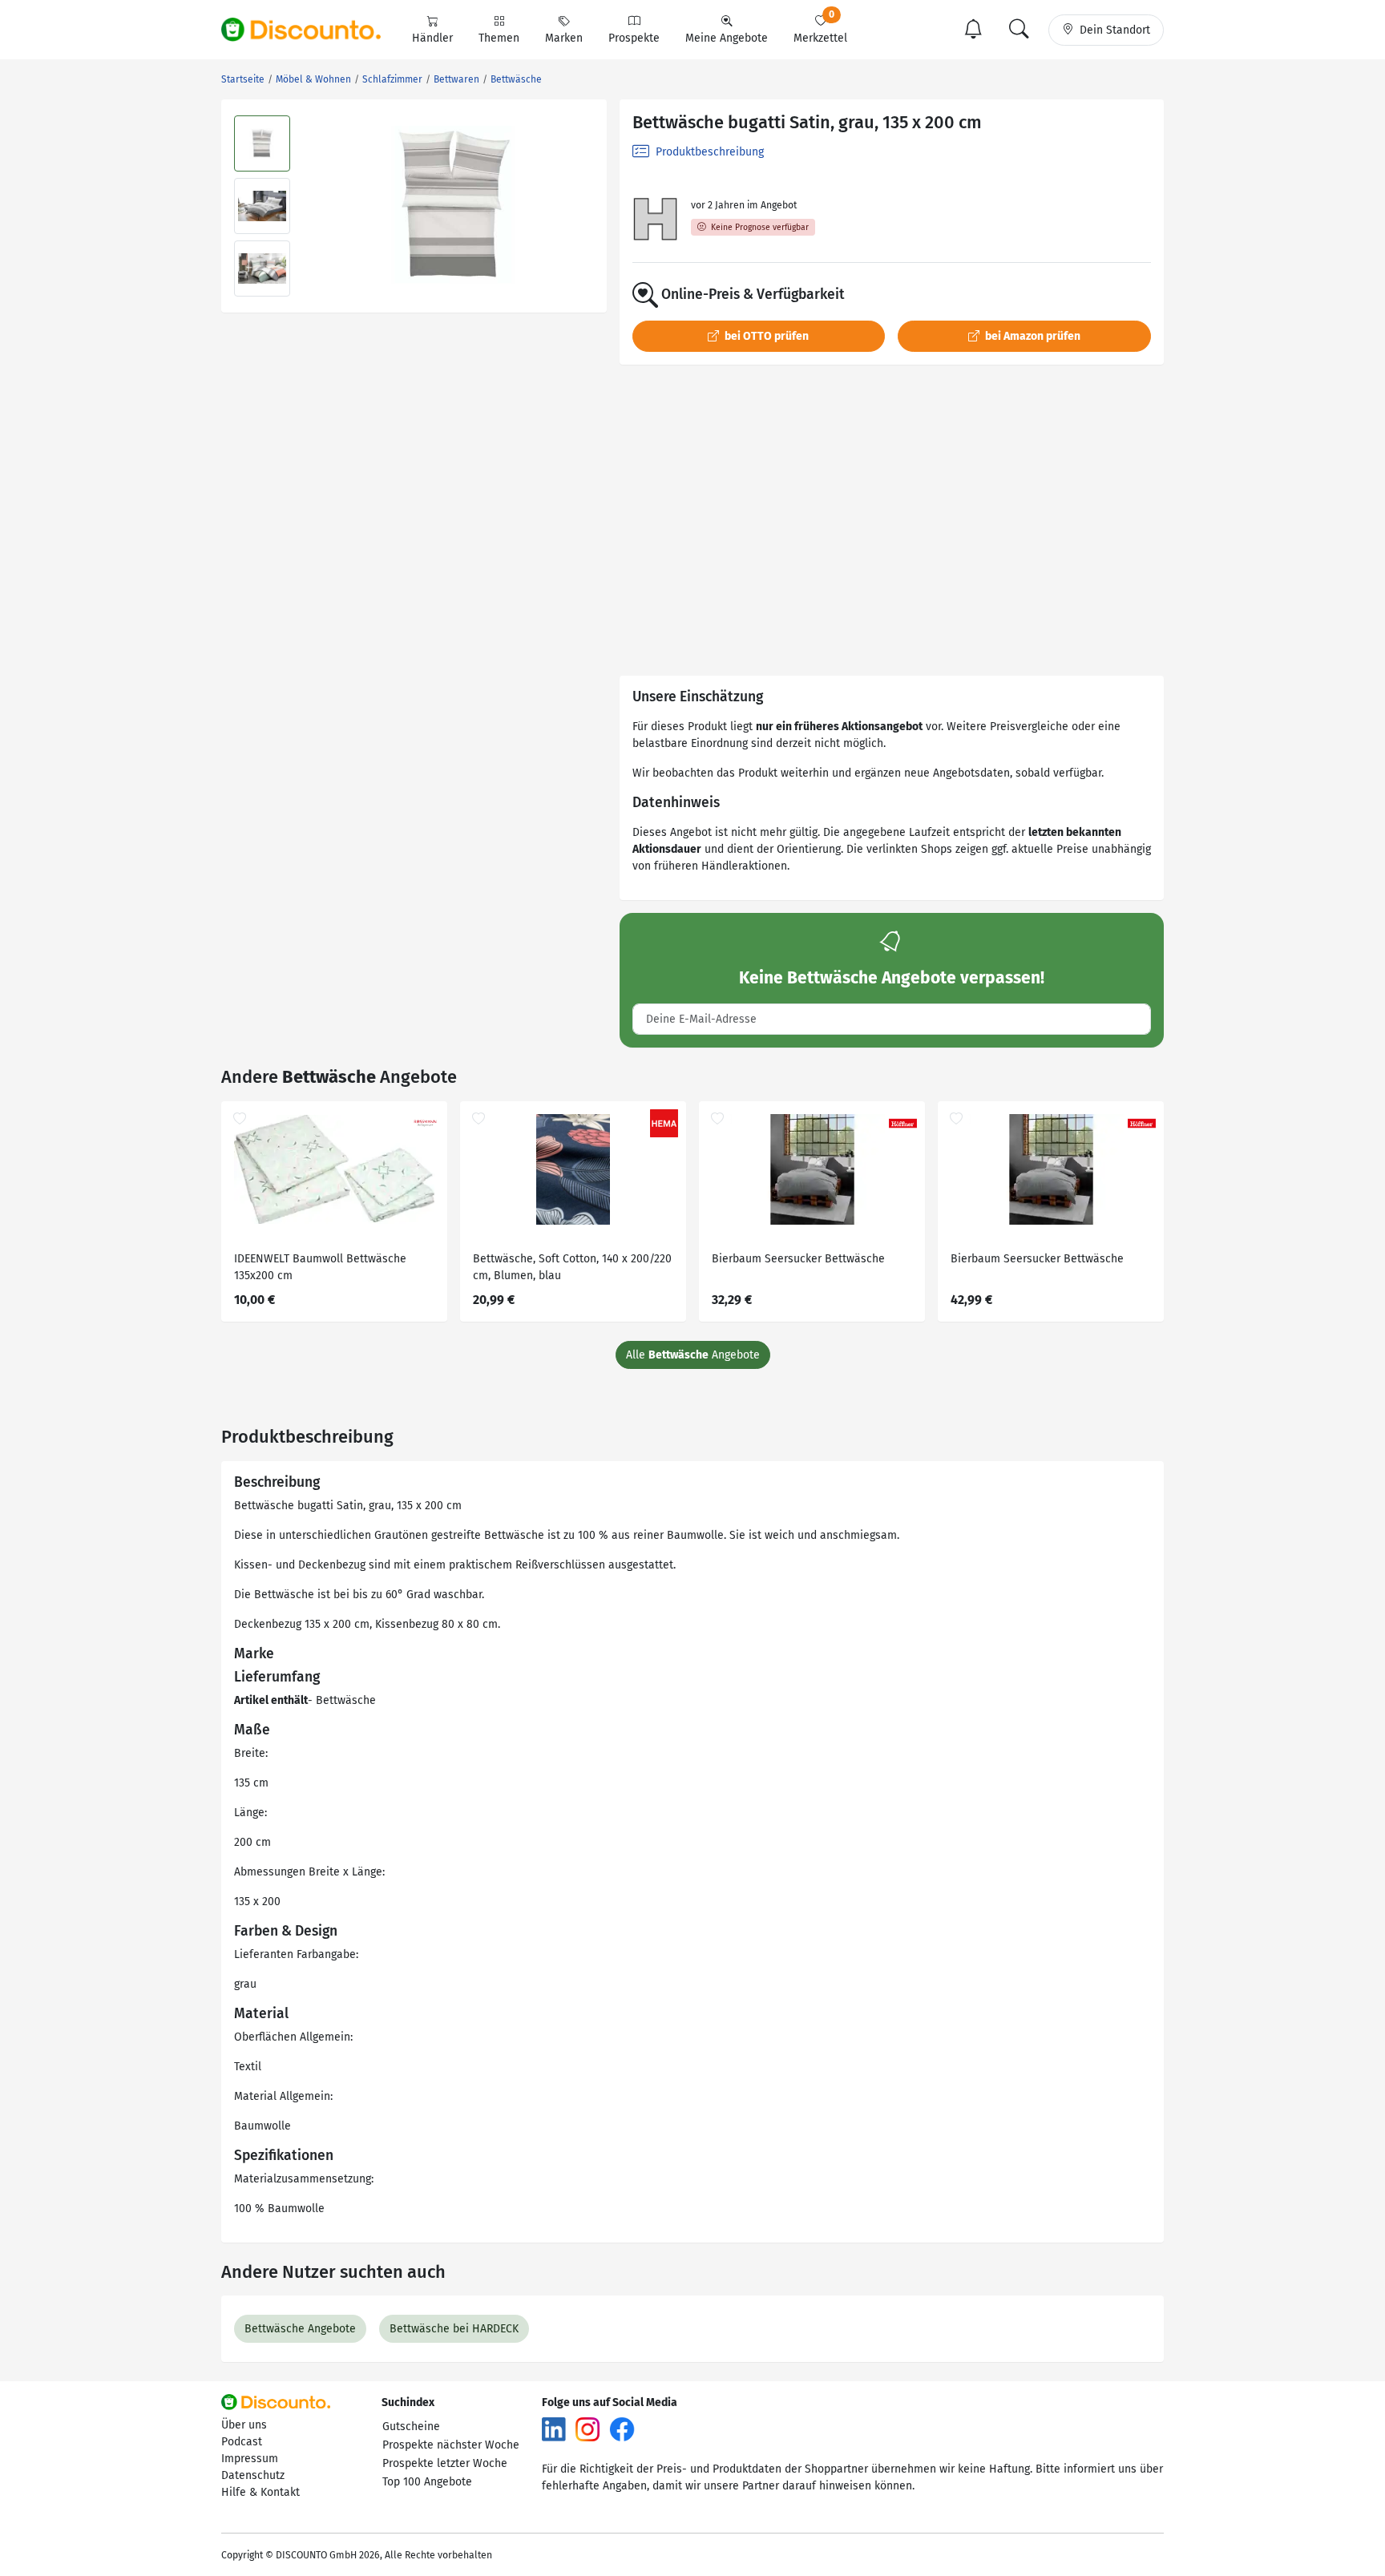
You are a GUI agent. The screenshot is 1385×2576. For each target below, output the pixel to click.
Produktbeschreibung (708, 152)
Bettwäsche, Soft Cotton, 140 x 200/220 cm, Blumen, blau (572, 1267)
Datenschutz (253, 2475)
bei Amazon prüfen (1032, 336)
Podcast (242, 2442)
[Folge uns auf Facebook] (622, 2429)
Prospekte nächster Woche (451, 2445)
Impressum (250, 2459)
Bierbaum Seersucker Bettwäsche (798, 1259)
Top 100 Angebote (427, 2482)
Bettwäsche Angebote (300, 2329)
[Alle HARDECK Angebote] (655, 220)
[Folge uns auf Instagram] (588, 2429)
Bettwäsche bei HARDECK (454, 2329)
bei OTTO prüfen (765, 336)
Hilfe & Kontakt (260, 2492)
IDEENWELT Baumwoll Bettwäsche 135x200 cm (320, 1267)
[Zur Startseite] (310, 30)
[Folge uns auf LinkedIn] (554, 2429)
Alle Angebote (693, 1355)
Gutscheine (411, 2427)
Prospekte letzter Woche (445, 2463)
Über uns (244, 2425)
